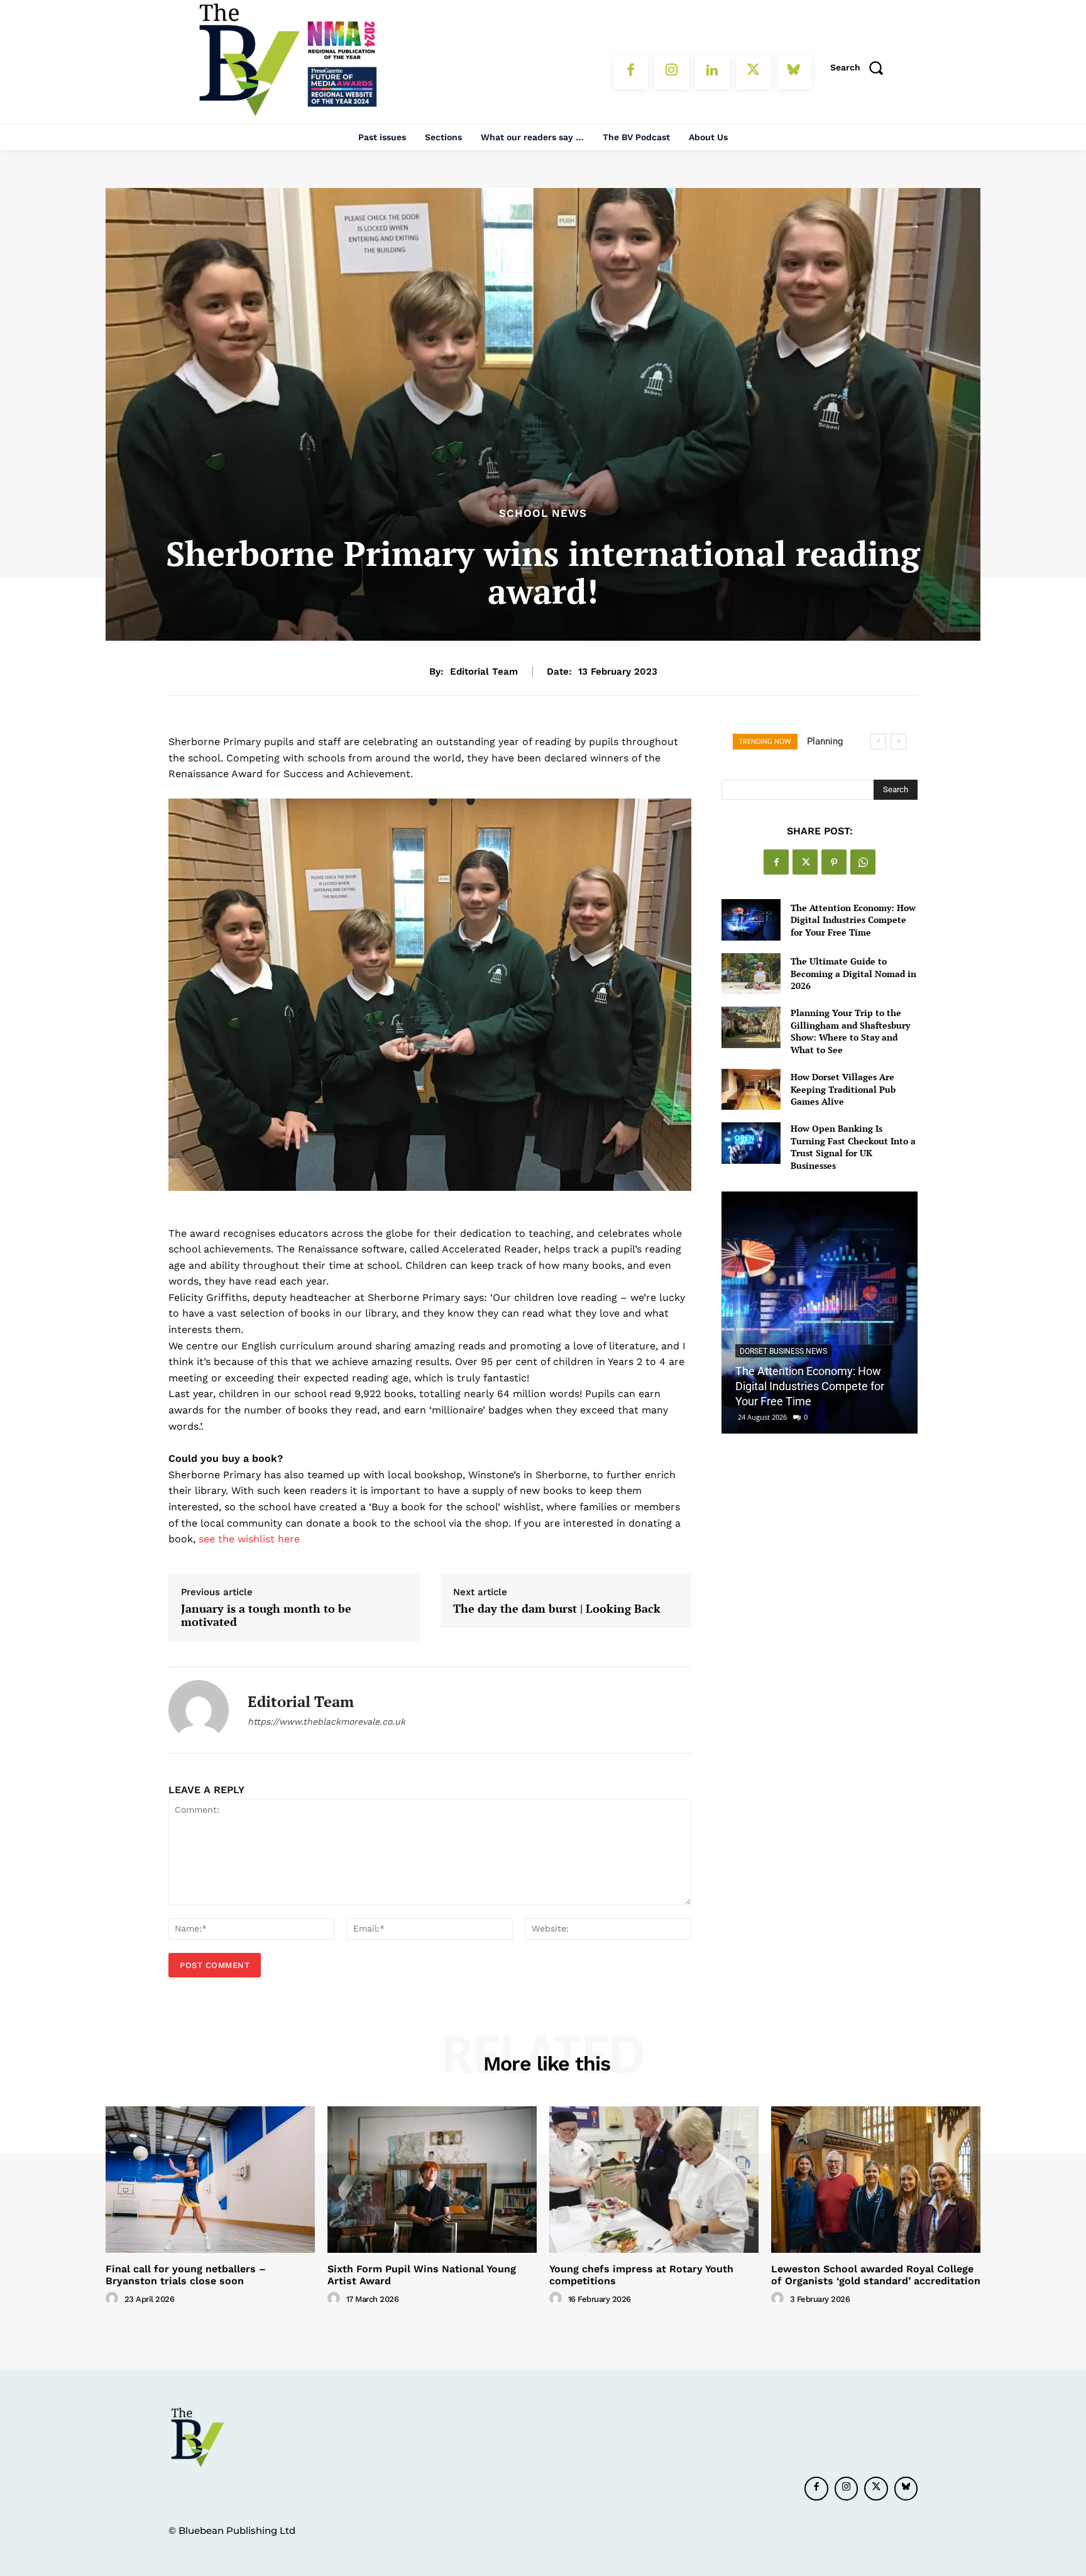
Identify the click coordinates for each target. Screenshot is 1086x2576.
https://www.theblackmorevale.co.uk (326, 1722)
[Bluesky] (794, 72)
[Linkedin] (712, 72)
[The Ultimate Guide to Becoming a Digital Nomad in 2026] (751, 974)
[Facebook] (631, 72)
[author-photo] (114, 2299)
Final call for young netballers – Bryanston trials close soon (186, 2275)
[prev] (878, 742)
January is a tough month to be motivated (266, 1616)
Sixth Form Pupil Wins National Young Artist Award (422, 2275)
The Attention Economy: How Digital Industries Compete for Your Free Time (853, 920)
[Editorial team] (199, 1710)
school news (543, 513)
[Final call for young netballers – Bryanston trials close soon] (210, 2180)
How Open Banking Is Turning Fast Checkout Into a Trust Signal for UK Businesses (853, 1147)
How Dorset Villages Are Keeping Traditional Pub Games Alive (843, 1089)
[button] (861, 67)
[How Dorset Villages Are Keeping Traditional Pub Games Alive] (751, 1089)
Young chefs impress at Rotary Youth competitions (641, 2275)
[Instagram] (672, 72)
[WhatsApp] (863, 862)
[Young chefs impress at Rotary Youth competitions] (654, 2180)
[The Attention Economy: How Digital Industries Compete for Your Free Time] (751, 920)
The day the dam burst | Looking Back (557, 1609)
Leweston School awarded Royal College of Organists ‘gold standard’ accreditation (876, 2275)
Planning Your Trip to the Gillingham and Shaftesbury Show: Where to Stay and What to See (850, 1031)
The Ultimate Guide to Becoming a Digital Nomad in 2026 (853, 973)
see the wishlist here (249, 1539)
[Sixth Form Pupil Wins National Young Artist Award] (432, 2180)
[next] (898, 742)
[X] (753, 72)
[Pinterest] (834, 862)
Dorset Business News (783, 1351)
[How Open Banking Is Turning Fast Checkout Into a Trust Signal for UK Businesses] (751, 1143)
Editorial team (484, 672)
